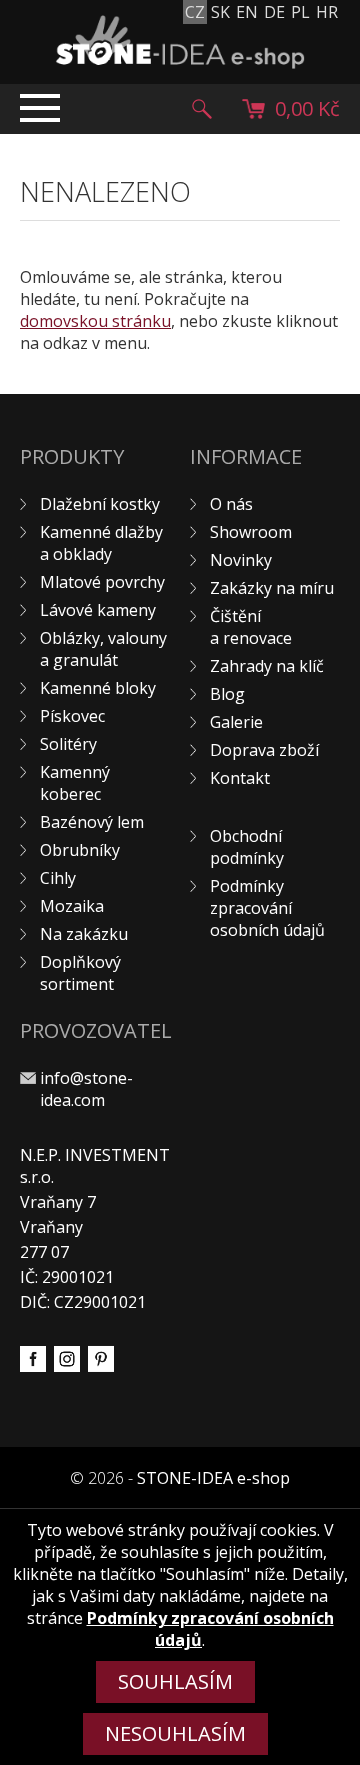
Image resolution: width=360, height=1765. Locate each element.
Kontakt (240, 778)
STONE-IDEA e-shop (213, 1478)
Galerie (236, 722)
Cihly (58, 878)
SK (220, 12)
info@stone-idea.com (86, 1089)
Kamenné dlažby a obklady (101, 543)
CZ (195, 12)
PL (300, 12)
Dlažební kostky (100, 504)
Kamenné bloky (98, 688)
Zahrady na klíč (267, 666)
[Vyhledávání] (202, 109)
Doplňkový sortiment (80, 973)
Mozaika (72, 906)
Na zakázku (84, 934)
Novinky (241, 560)
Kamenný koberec (75, 783)
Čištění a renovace (251, 627)
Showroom (251, 532)
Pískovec (72, 716)
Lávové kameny (98, 610)
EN (247, 12)
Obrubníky (80, 850)
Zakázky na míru (272, 588)
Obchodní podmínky (247, 847)
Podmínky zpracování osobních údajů (267, 908)
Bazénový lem (92, 822)
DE (274, 12)
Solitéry (68, 744)
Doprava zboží (264, 750)
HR (327, 12)
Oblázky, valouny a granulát (103, 649)
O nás (231, 504)
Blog (227, 694)
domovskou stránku (95, 321)
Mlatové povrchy (102, 582)
